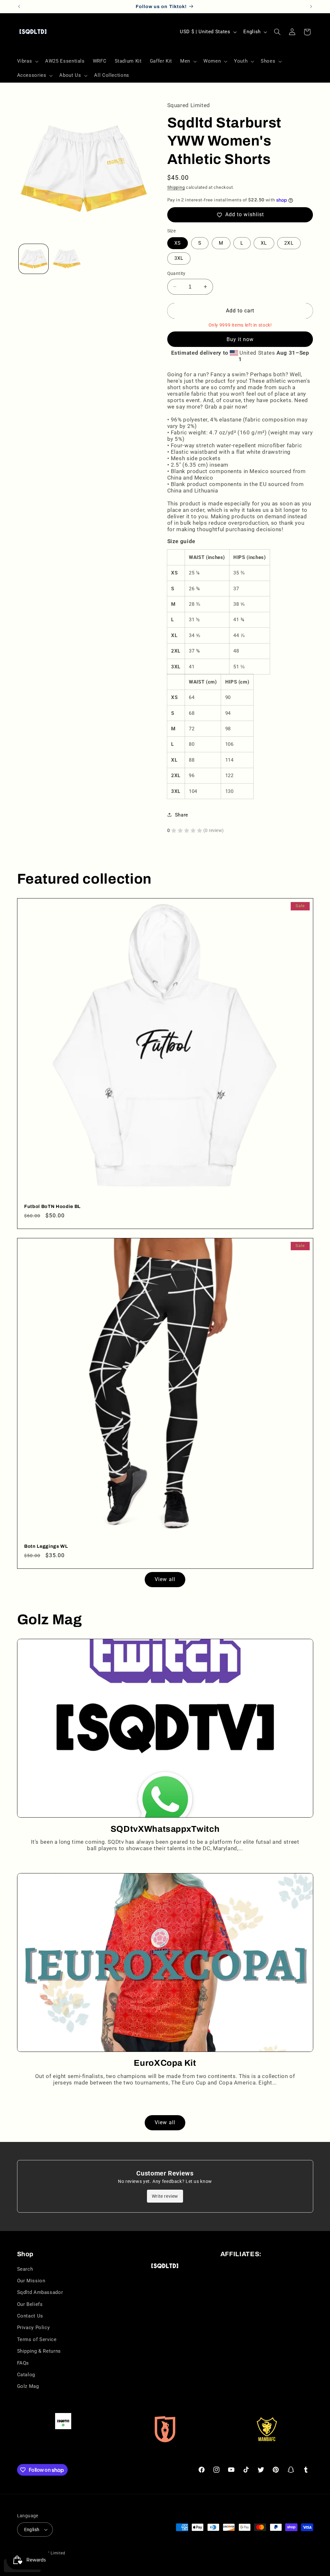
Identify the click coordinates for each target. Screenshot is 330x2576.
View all (165, 1579)
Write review (165, 2196)
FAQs (23, 2363)
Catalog (26, 2375)
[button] (27, 61)
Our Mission (31, 2281)
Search (25, 2269)
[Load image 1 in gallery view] (34, 259)
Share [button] (182, 815)
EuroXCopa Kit (165, 2063)
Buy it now (240, 339)
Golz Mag (28, 2386)
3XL (179, 258)
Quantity (176, 273)
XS (178, 243)
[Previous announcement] (19, 6)
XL (264, 243)
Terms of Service (37, 2339)
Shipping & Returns (39, 2351)
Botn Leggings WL (46, 1546)
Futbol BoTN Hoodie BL (52, 1207)
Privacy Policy (34, 2328)
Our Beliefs (30, 2304)
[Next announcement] (311, 6)
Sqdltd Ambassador (40, 2292)
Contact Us (30, 2316)
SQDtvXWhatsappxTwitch (165, 1829)
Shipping (176, 187)
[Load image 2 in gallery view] (67, 259)
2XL (289, 243)
